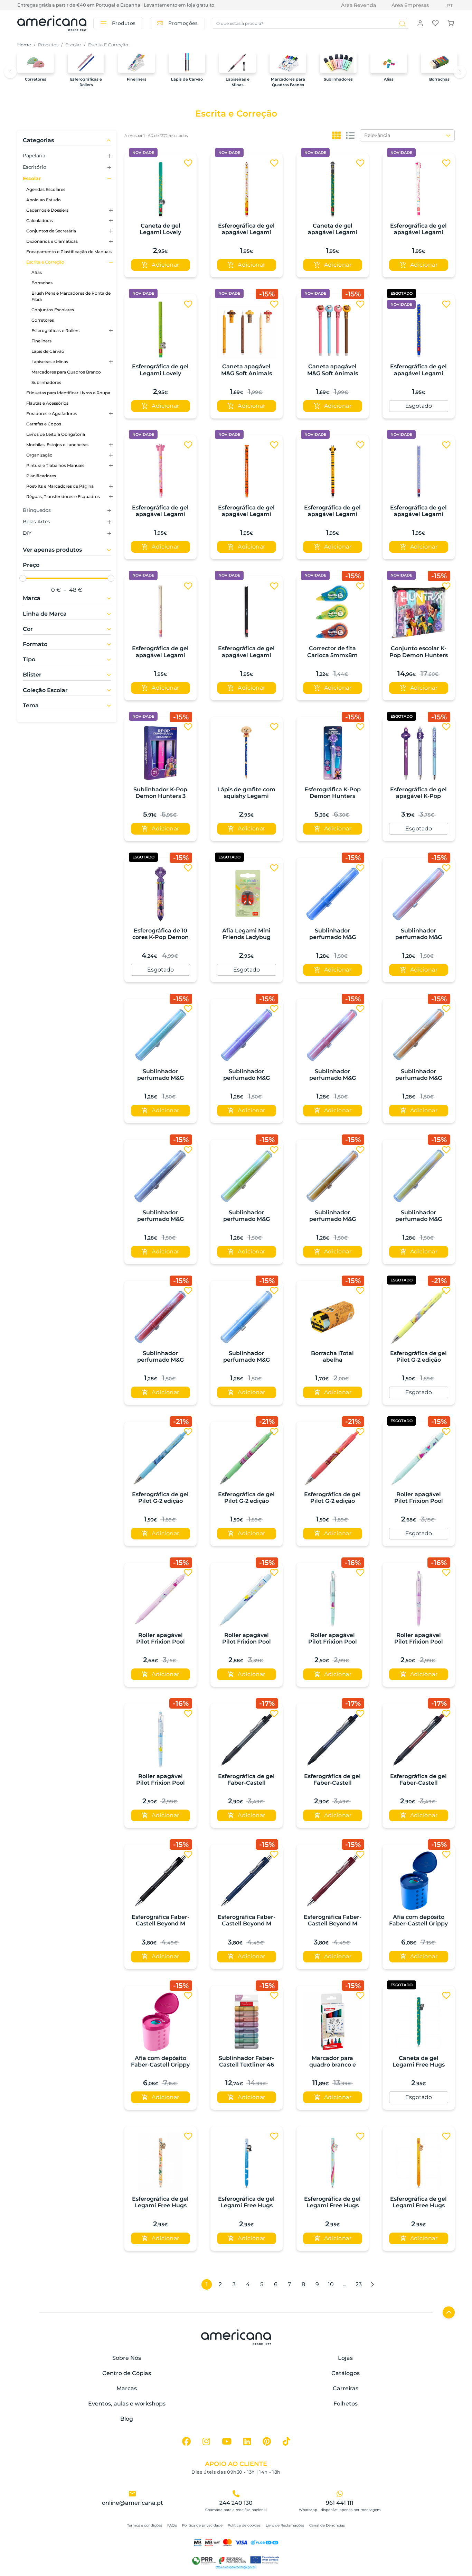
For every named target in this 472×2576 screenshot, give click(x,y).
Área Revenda (358, 5)
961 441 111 (340, 2503)
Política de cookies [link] (244, 2525)
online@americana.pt (133, 2503)
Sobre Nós (127, 2358)
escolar (73, 45)
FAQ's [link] (172, 2525)
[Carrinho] (451, 23)
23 (359, 2284)
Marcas (127, 2388)
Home (24, 45)
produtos (48, 45)
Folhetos (346, 2404)
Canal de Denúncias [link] (327, 2525)
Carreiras (346, 2388)
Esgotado (419, 406)
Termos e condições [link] (145, 2525)
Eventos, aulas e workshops (127, 2404)
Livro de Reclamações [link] (285, 2525)
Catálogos (346, 2373)
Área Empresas (410, 5)
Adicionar (166, 265)
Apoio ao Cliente (236, 2464)
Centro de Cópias (127, 2373)
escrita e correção (108, 45)
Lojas (345, 2358)
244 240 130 (236, 2503)
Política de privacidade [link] (202, 2525)
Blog (127, 2419)
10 (331, 2284)
